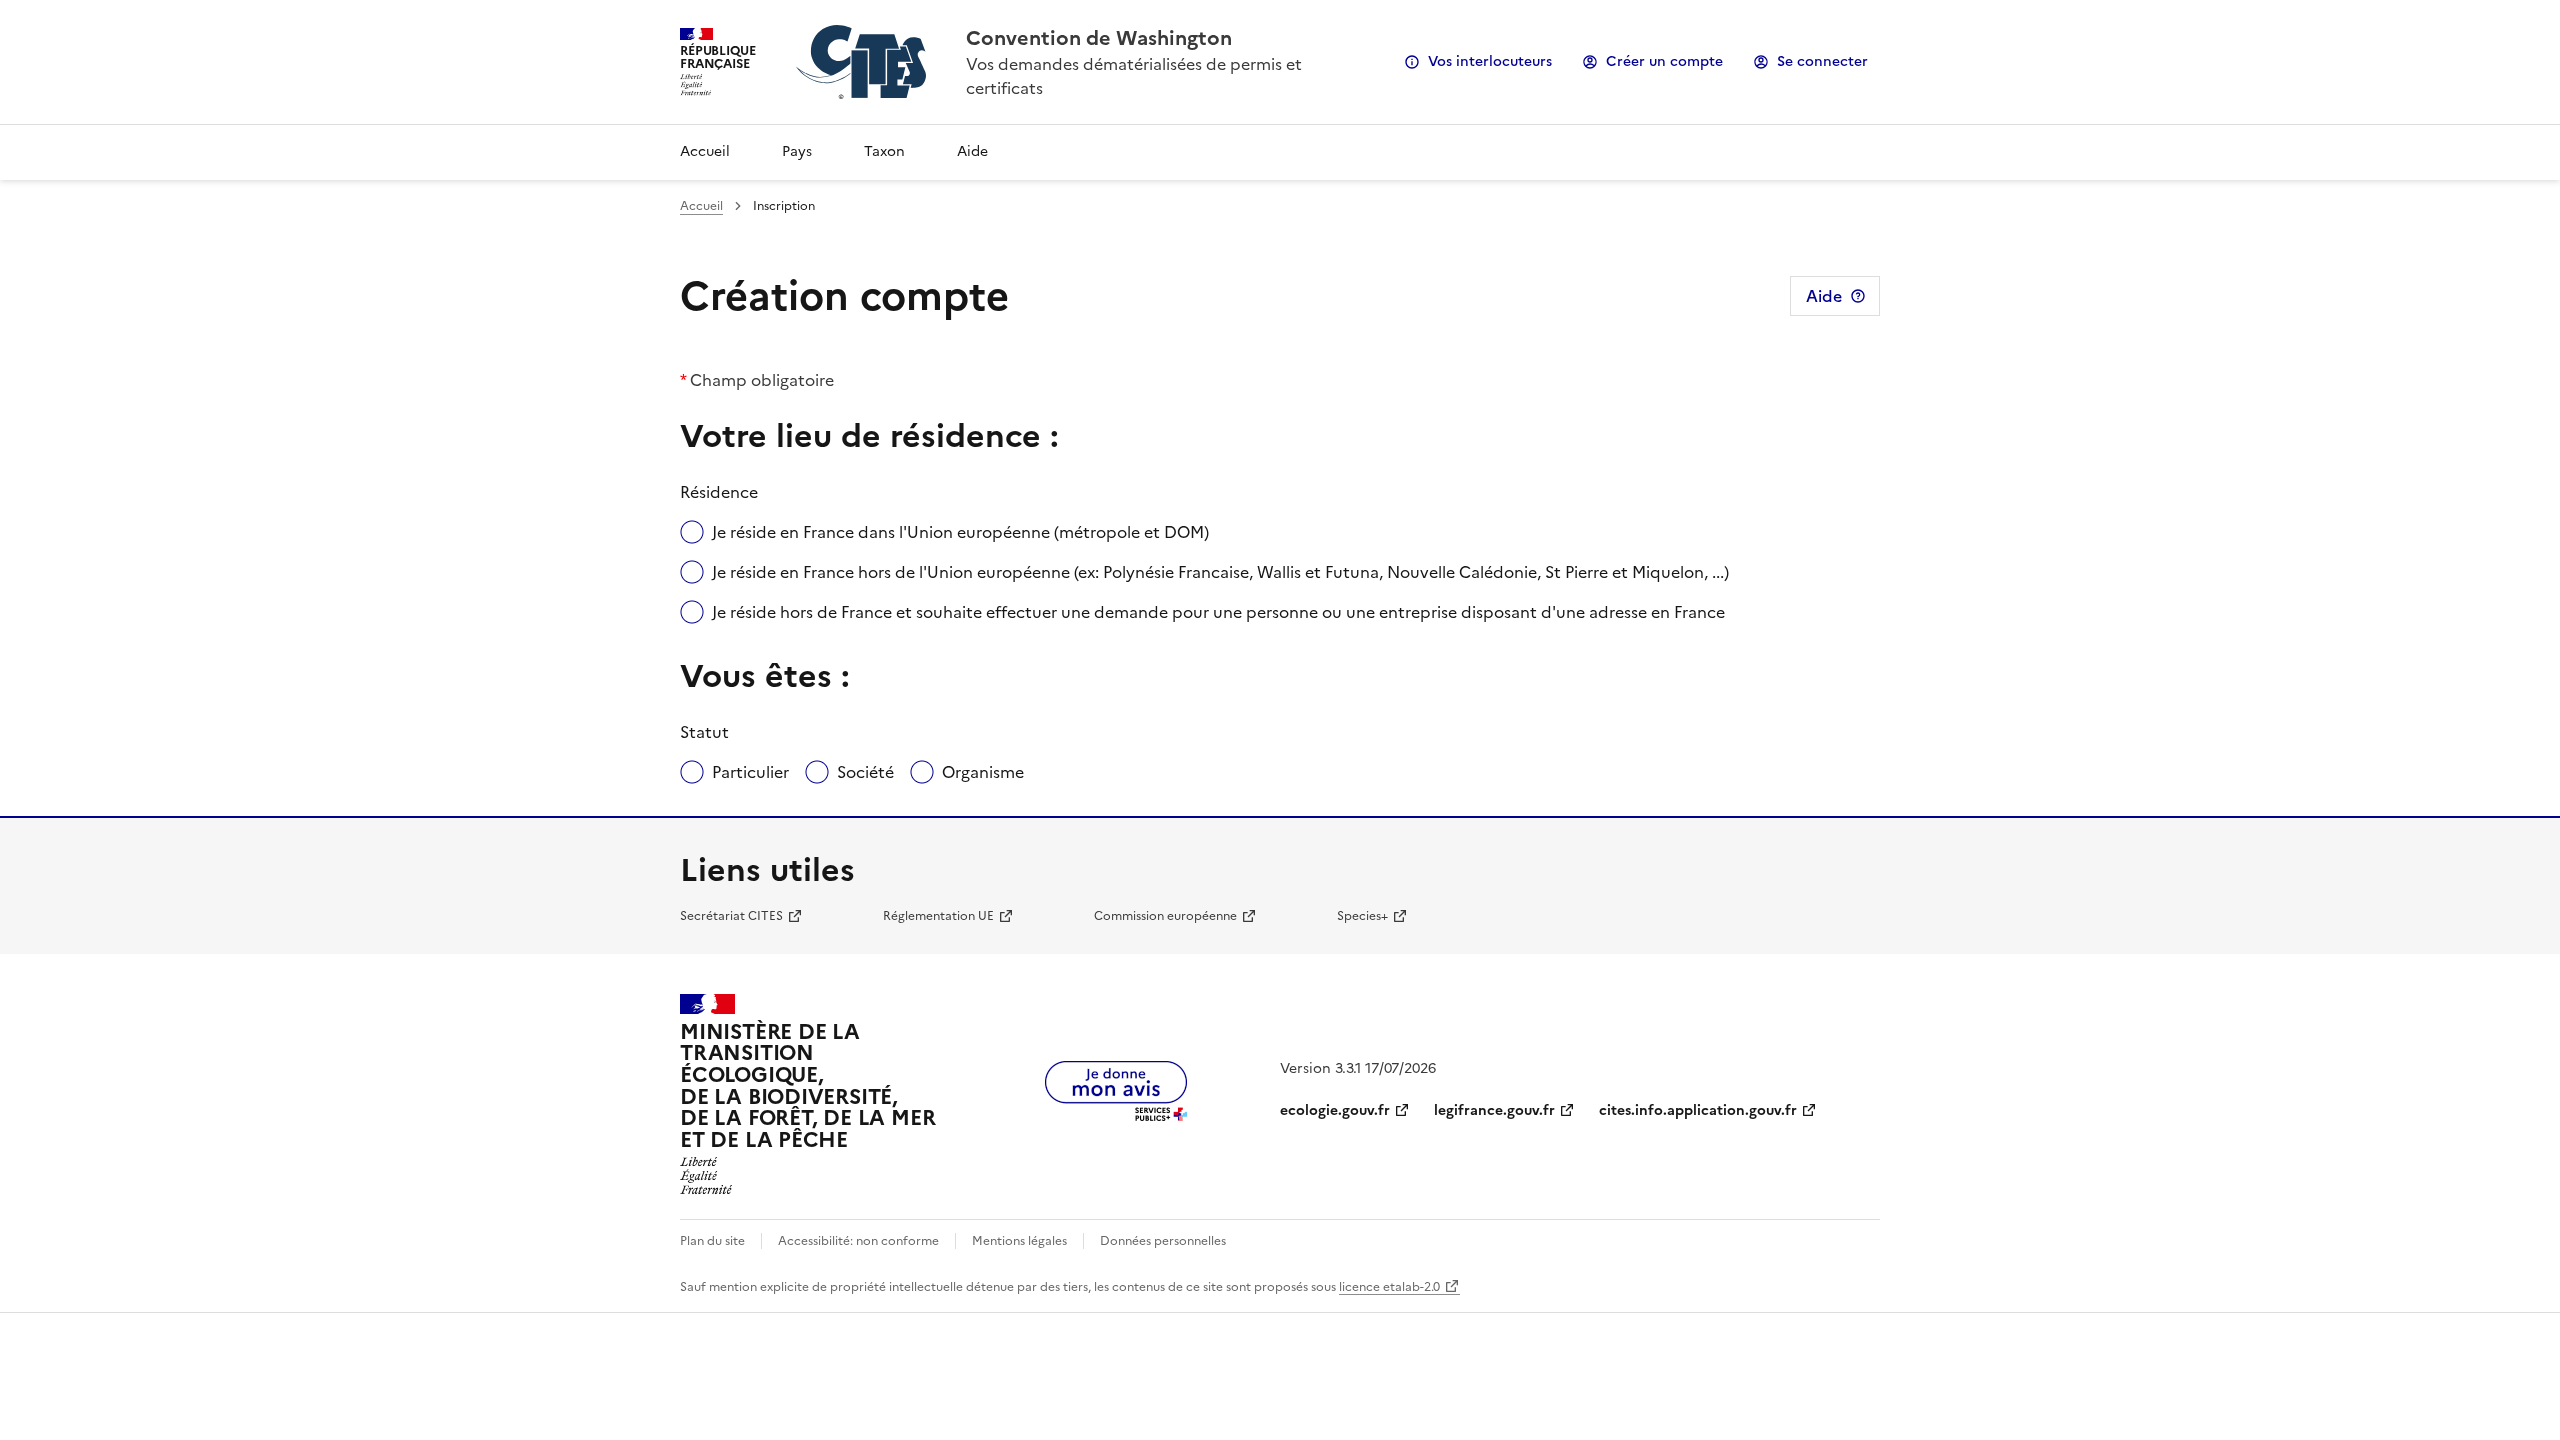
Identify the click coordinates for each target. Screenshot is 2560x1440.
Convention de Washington (1099, 38)
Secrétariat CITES (731, 916)
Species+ (1362, 916)
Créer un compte (1664, 61)
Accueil (705, 151)
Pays (797, 151)
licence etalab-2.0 (1389, 1287)
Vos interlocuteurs (1490, 61)
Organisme (983, 772)
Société (865, 772)
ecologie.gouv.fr (1335, 1110)
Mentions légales (1019, 1241)
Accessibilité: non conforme (858, 1241)
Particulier (750, 772)
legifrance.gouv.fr (1494, 1110)
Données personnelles (1163, 1241)
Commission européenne (1165, 916)
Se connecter (1822, 61)
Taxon (884, 151)
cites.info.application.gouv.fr (1698, 1110)
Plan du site (712, 1241)
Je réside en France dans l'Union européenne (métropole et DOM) (960, 532)
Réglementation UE (938, 916)
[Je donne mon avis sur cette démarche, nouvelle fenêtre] (1116, 1115)
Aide (972, 151)
